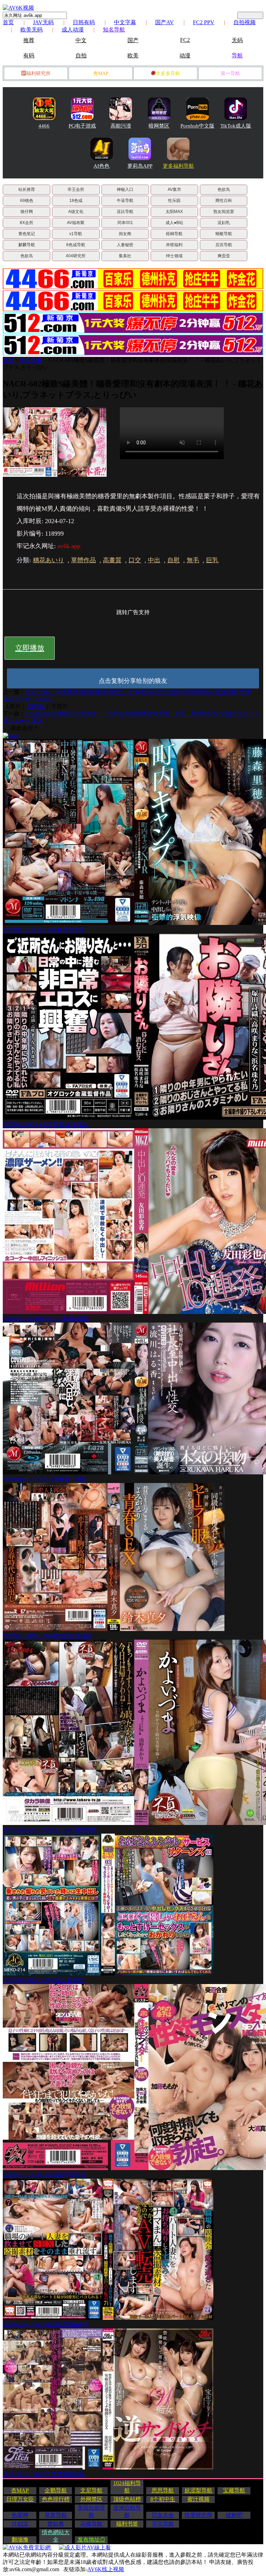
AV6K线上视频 (106, 2569)
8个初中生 (163, 2499)
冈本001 (125, 223)
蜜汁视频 (198, 2499)
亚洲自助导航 (127, 2511)
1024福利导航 (127, 2487)
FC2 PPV (204, 22)
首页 (8, 22)
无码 (237, 40)
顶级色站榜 (127, 2499)
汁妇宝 (20, 2524)
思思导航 (163, 2490)
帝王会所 (76, 189)
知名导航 (114, 30)
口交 (135, 560)
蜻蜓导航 (224, 234)
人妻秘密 (125, 245)
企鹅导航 (56, 2490)
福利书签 (127, 2524)
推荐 (29, 40)
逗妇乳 (224, 223)
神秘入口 (125, 189)
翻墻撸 (20, 2540)
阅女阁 (125, 234)
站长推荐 (27, 189)
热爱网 (20, 2515)
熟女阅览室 (224, 212)
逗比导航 (125, 212)
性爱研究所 (198, 2515)
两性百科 (224, 201)
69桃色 (27, 201)
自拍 (81, 55)
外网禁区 (91, 2499)
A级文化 (76, 212)
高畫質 (112, 560)
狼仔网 (27, 212)
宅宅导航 (163, 2524)
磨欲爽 (56, 2524)
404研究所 (76, 256)
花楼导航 (91, 2524)
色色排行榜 (56, 2499)
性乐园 (174, 201)
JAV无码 (43, 22)
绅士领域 (174, 256)
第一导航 (230, 73)
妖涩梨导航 (198, 2490)
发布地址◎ (91, 2540)
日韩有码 (84, 22)
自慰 (174, 560)
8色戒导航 (76, 245)
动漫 (185, 55)
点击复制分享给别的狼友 (133, 681)
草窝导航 (56, 2515)
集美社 (125, 256)
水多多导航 (168, 73)
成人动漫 (73, 30)
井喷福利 (174, 245)
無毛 (193, 560)
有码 (29, 55)
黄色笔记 (27, 234)
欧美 (133, 55)
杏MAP (101, 73)
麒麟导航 (27, 245)
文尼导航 (91, 2490)
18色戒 (76, 201)
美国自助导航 (91, 2511)
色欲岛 (224, 189)
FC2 (185, 40)
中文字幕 (125, 22)
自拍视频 (245, 22)
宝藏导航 (234, 2490)
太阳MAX (174, 212)
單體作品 (83, 560)
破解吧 (234, 2515)
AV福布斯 (76, 223)
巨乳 (212, 560)
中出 (154, 560)
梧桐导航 (174, 234)
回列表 (36, 706)
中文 (81, 40)
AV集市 (174, 189)
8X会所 (26, 223)
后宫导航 (224, 245)
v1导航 (76, 234)
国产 (133, 40)
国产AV (165, 22)
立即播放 (30, 648)
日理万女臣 (20, 2499)
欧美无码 (32, 30)
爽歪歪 (224, 256)
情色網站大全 (56, 2536)
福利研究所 (38, 73)
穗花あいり (48, 560)
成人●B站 (174, 223)
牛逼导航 (125, 201)
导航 (237, 55)
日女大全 (163, 2515)
